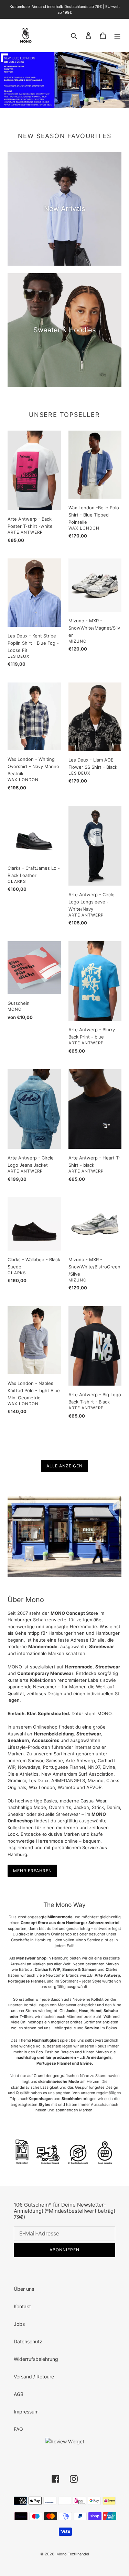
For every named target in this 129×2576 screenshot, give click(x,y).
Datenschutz (28, 2341)
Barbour (26, 1969)
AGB (19, 2394)
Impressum (26, 2412)
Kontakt (22, 2306)
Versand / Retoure (34, 2377)
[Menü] (117, 35)
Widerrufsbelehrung (36, 2359)
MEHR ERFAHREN (32, 1871)
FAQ (18, 2429)
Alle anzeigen (64, 1466)
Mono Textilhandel (73, 2554)
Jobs (19, 2324)
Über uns (24, 2289)
